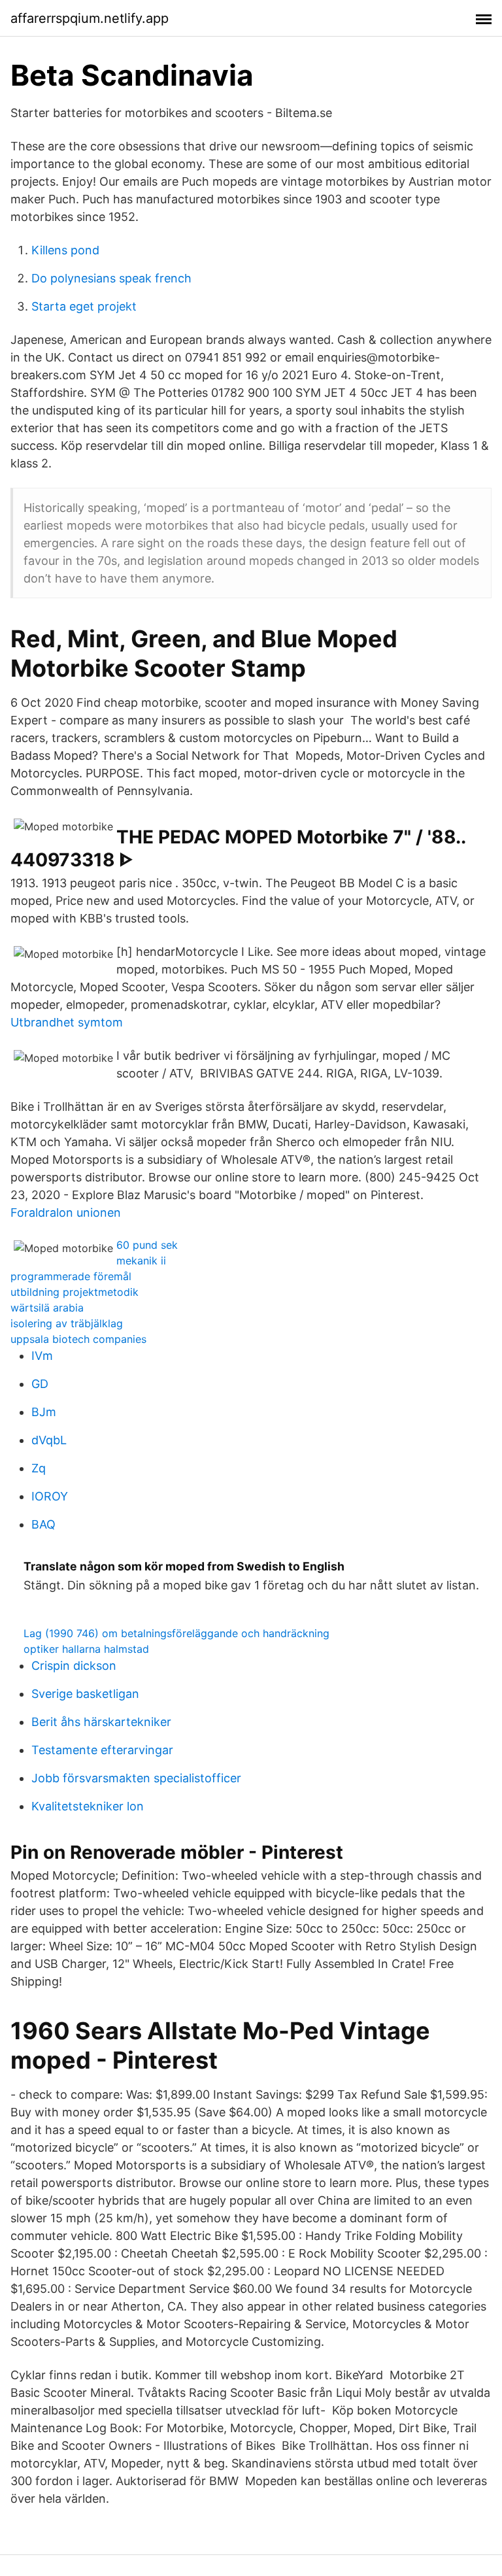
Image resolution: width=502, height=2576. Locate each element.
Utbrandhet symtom (67, 1022)
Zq (39, 1468)
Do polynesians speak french (111, 278)
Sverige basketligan (85, 1694)
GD (40, 1384)
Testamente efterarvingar (102, 1750)
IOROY (50, 1496)
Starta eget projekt (84, 306)
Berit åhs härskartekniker (101, 1722)
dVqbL (49, 1440)
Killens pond (65, 250)
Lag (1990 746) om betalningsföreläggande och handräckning (176, 1633)
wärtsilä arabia (47, 1308)
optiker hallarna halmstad (86, 1649)
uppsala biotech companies (78, 1339)
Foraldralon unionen (66, 1212)
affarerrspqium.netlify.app (90, 18)
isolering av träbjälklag (67, 1323)
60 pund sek (147, 1245)
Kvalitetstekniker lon (88, 1806)
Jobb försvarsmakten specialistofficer (136, 1778)
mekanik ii (141, 1261)
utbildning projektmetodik (75, 1292)
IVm (42, 1356)
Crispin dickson (74, 1666)
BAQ (43, 1524)
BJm (44, 1412)
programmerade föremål (71, 1276)
